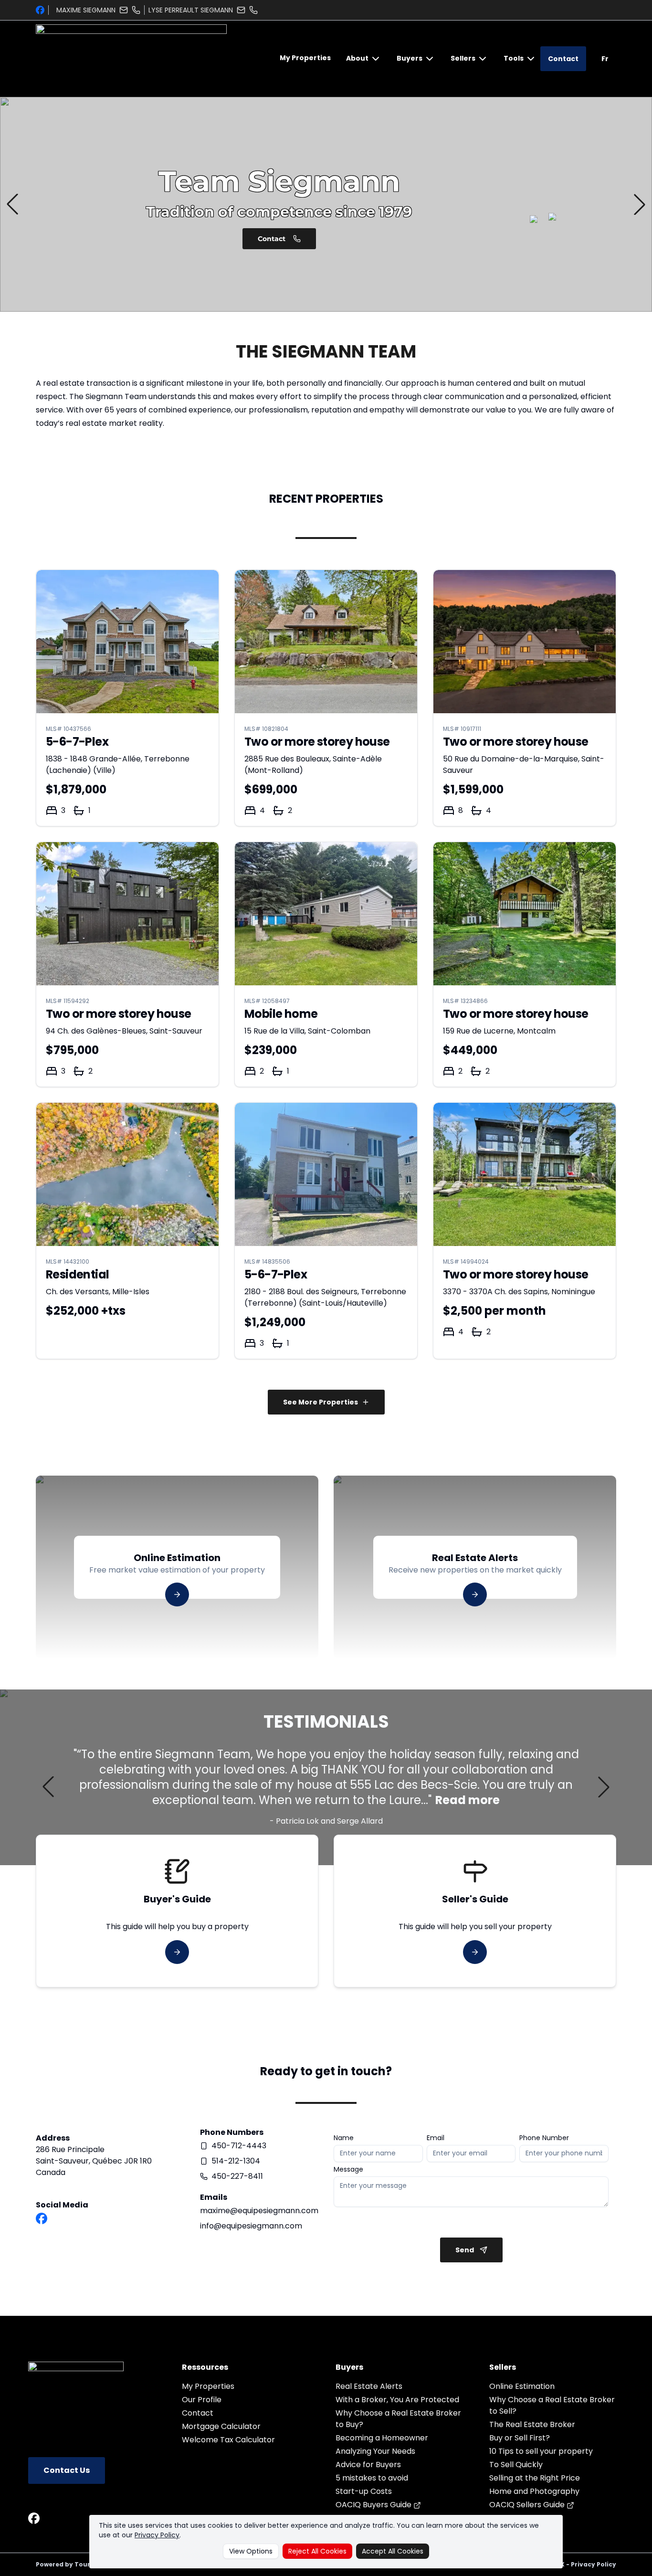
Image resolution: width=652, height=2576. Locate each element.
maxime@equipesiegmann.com (259, 2211)
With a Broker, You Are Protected (397, 2400)
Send (465, 2250)
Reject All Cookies (317, 2551)
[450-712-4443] (136, 10)
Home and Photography (534, 2491)
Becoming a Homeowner (382, 2438)
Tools (514, 58)
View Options (251, 2551)
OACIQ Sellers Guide (528, 2505)
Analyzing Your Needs (375, 2451)
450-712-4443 (239, 2146)
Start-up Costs (364, 2491)
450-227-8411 (237, 2176)
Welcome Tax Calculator (228, 2440)
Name (344, 2138)
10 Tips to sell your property (541, 2451)
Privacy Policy (157, 2535)
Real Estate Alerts (369, 2386)
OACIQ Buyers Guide (374, 2505)
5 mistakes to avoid (372, 2478)
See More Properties (321, 1402)
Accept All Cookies (393, 2551)
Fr (605, 59)
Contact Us (67, 2470)
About (357, 58)
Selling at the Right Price (535, 2478)
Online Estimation (522, 2386)
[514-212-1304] (253, 10)
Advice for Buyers (368, 2465)
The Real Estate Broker (532, 2424)
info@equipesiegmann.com (251, 2226)
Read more (468, 1800)
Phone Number (544, 2138)
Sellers (463, 58)
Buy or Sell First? (520, 2438)
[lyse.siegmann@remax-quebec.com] (241, 10)
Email (436, 2138)
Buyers (410, 58)
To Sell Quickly (516, 2465)
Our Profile (202, 2400)
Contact (563, 59)
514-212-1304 (236, 2161)
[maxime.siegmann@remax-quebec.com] (124, 10)
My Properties (305, 58)
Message (348, 2169)
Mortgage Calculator (221, 2426)
